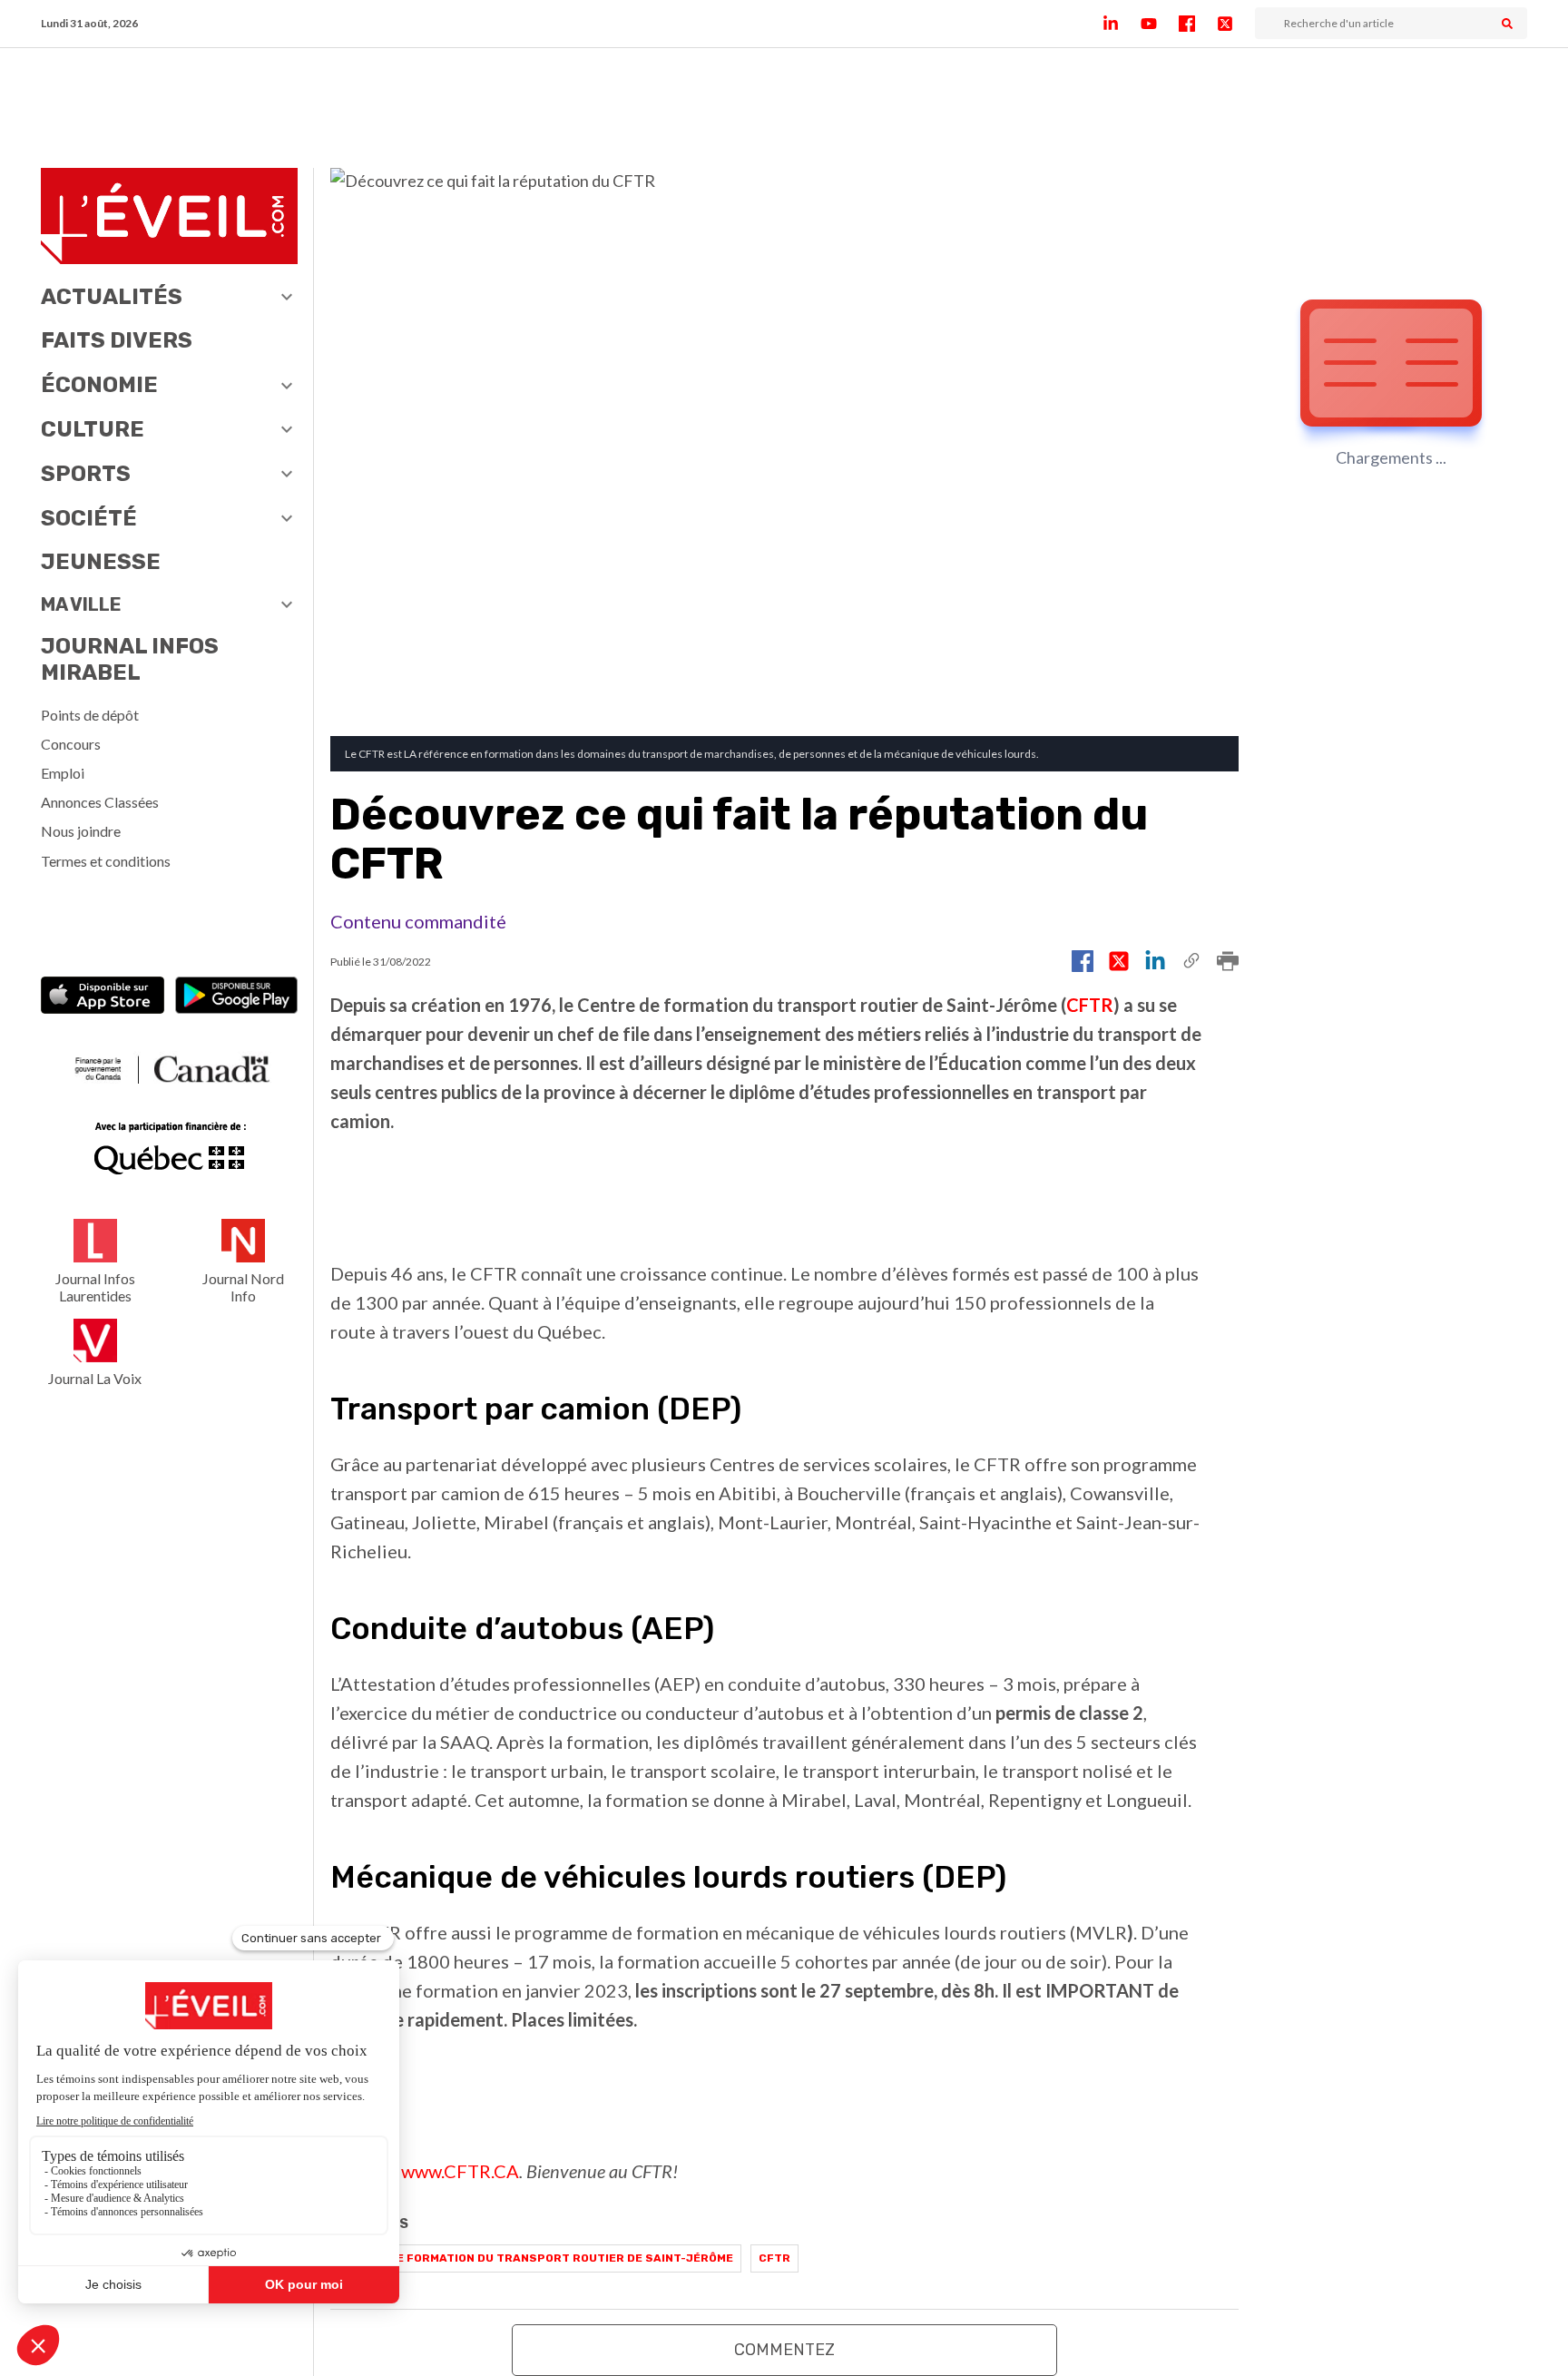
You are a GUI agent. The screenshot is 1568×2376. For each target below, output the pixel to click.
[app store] (102, 997)
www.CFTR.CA (460, 2171)
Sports (86, 474)
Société (89, 518)
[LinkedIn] (1122, 24)
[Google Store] (236, 997)
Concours (71, 744)
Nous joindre (81, 831)
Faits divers (117, 340)
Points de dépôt (90, 715)
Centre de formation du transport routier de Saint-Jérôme (536, 2258)
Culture (93, 429)
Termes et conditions (106, 861)
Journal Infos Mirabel (130, 659)
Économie (99, 385)
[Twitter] (1236, 24)
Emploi (63, 773)
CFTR (1090, 1005)
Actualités (112, 297)
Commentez (784, 2350)
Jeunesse (101, 562)
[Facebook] (1198, 24)
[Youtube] (1160, 24)
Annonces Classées (100, 802)
